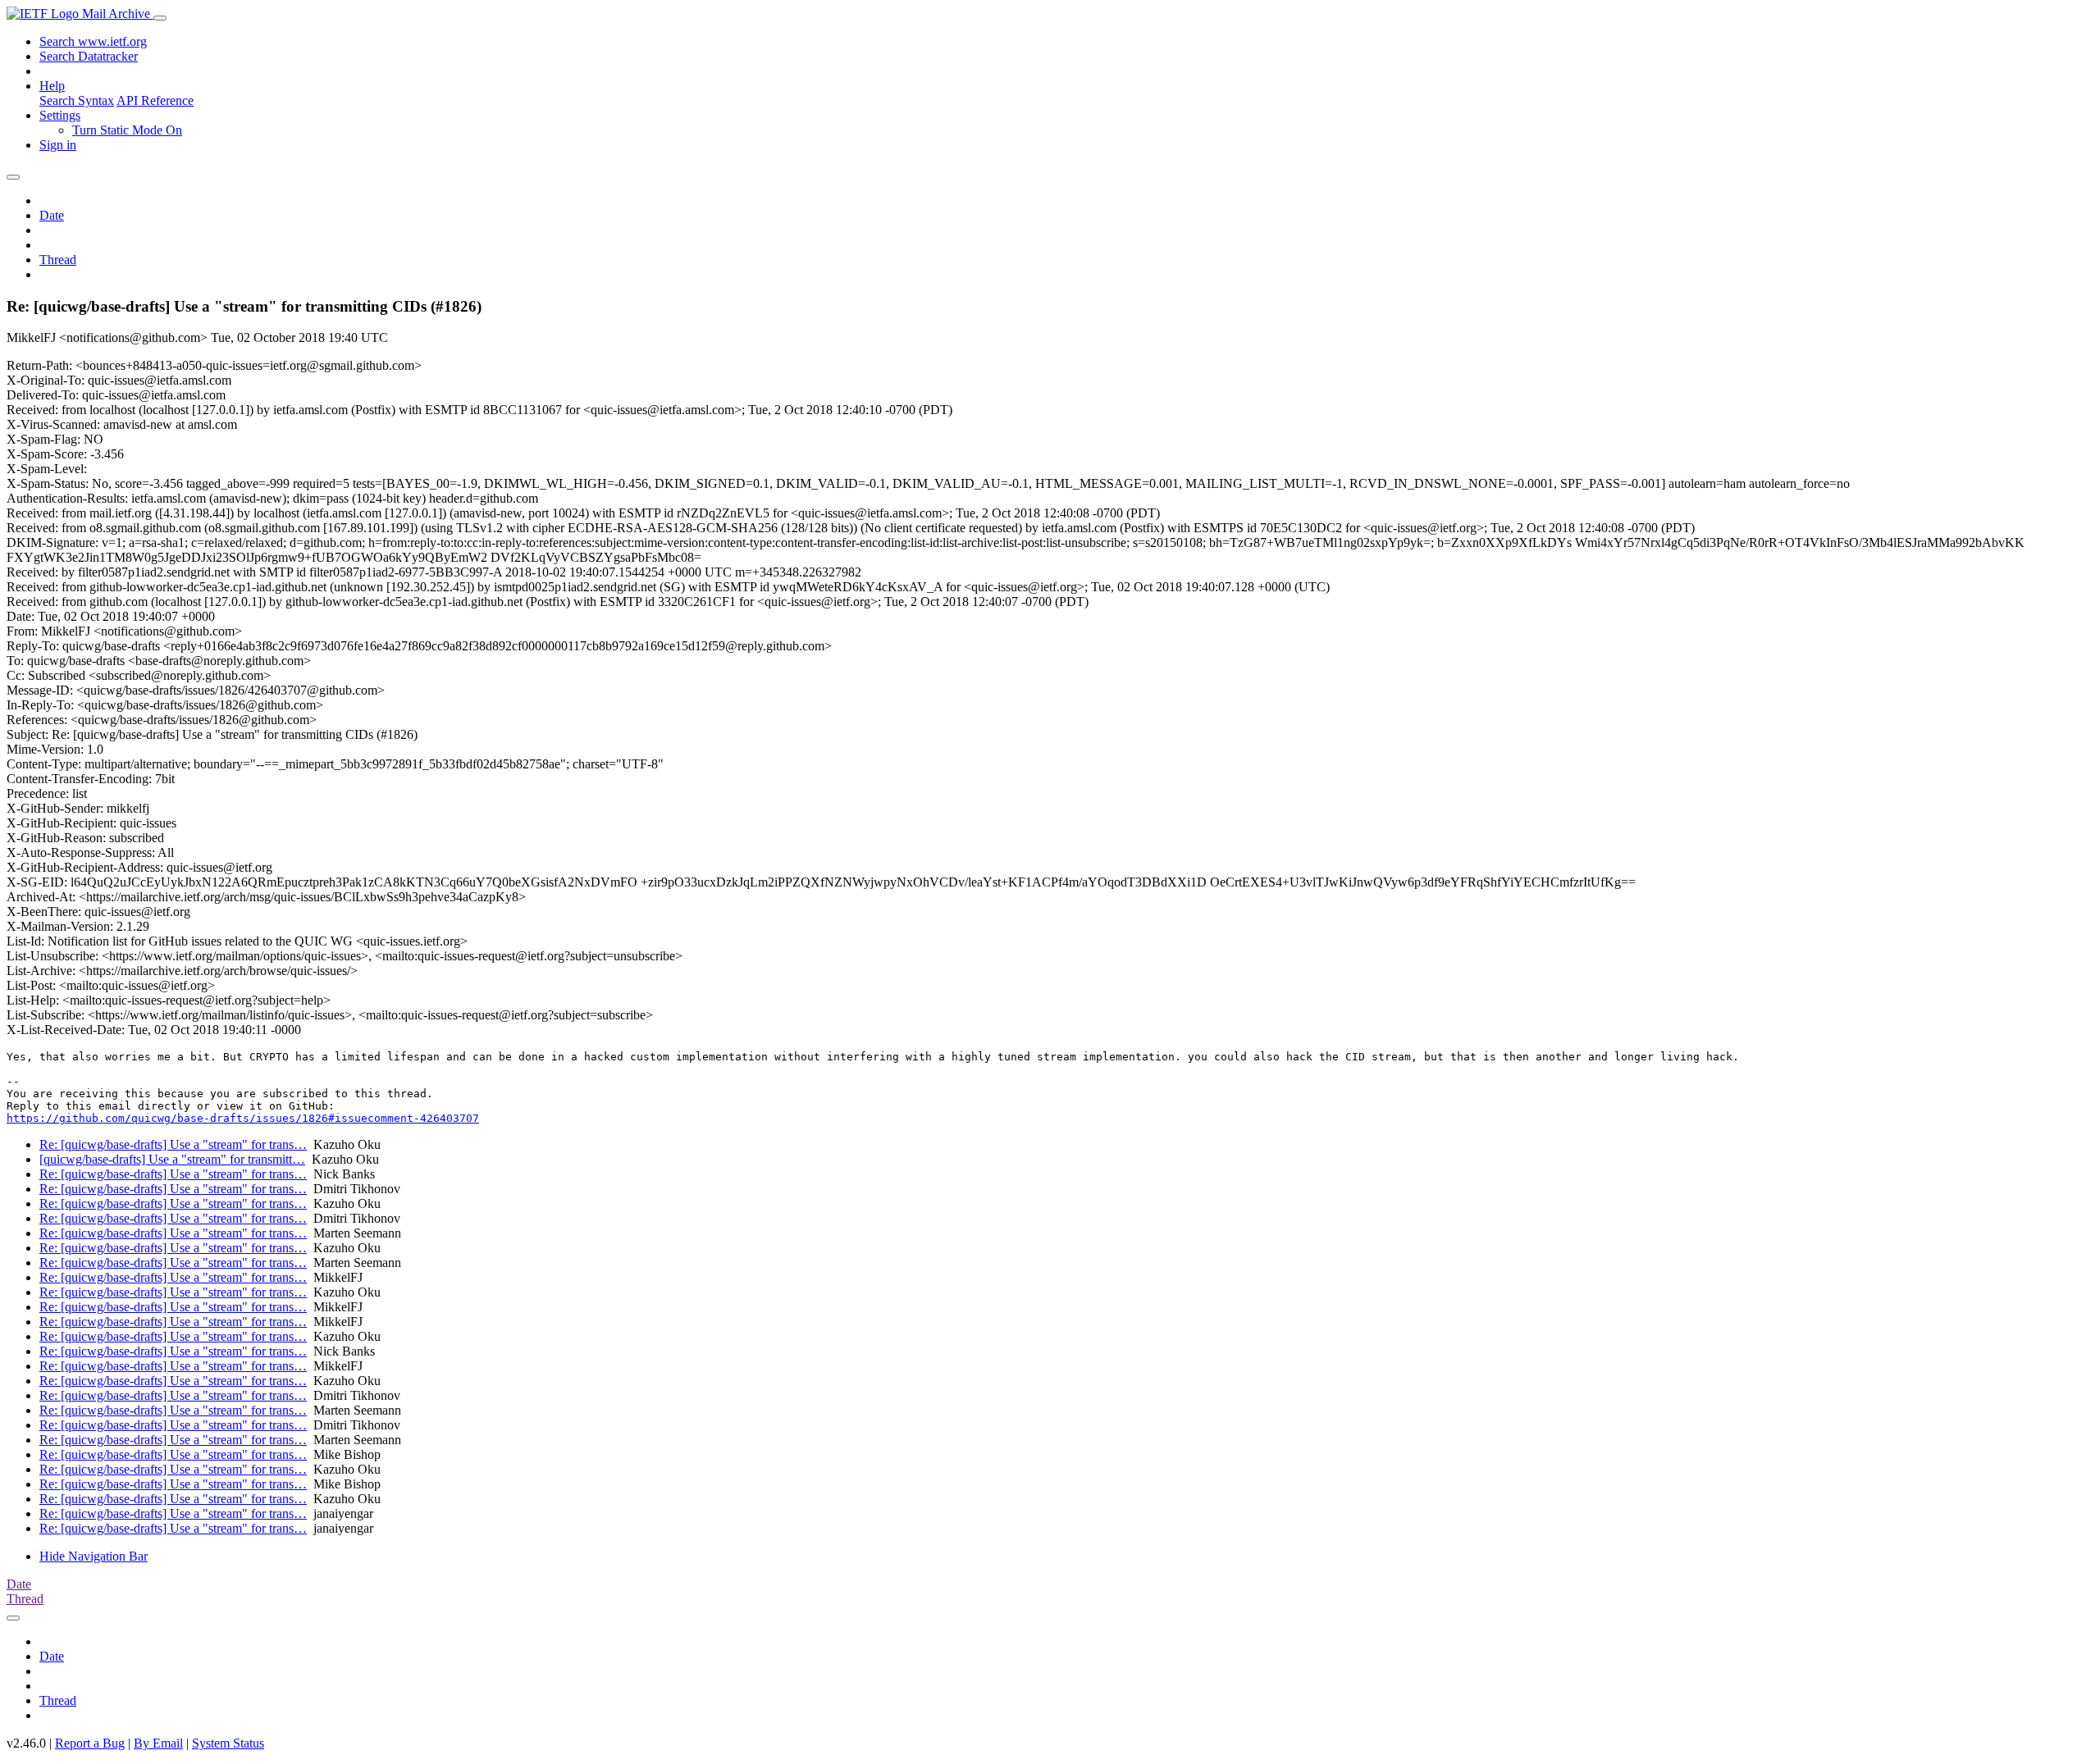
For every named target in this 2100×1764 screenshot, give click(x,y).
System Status (228, 1743)
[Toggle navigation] (160, 18)
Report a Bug (90, 1743)
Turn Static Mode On (127, 130)
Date (52, 215)
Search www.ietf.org (93, 41)
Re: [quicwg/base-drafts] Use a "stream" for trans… (173, 1144)
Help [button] (52, 86)
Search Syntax (77, 100)
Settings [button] (60, 115)
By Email (158, 1743)
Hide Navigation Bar (94, 1556)
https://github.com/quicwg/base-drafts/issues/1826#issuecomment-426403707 (243, 1118)
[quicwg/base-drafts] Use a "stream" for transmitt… (172, 1159)
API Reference (155, 100)
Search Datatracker (89, 56)
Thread (58, 260)
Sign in (58, 145)
